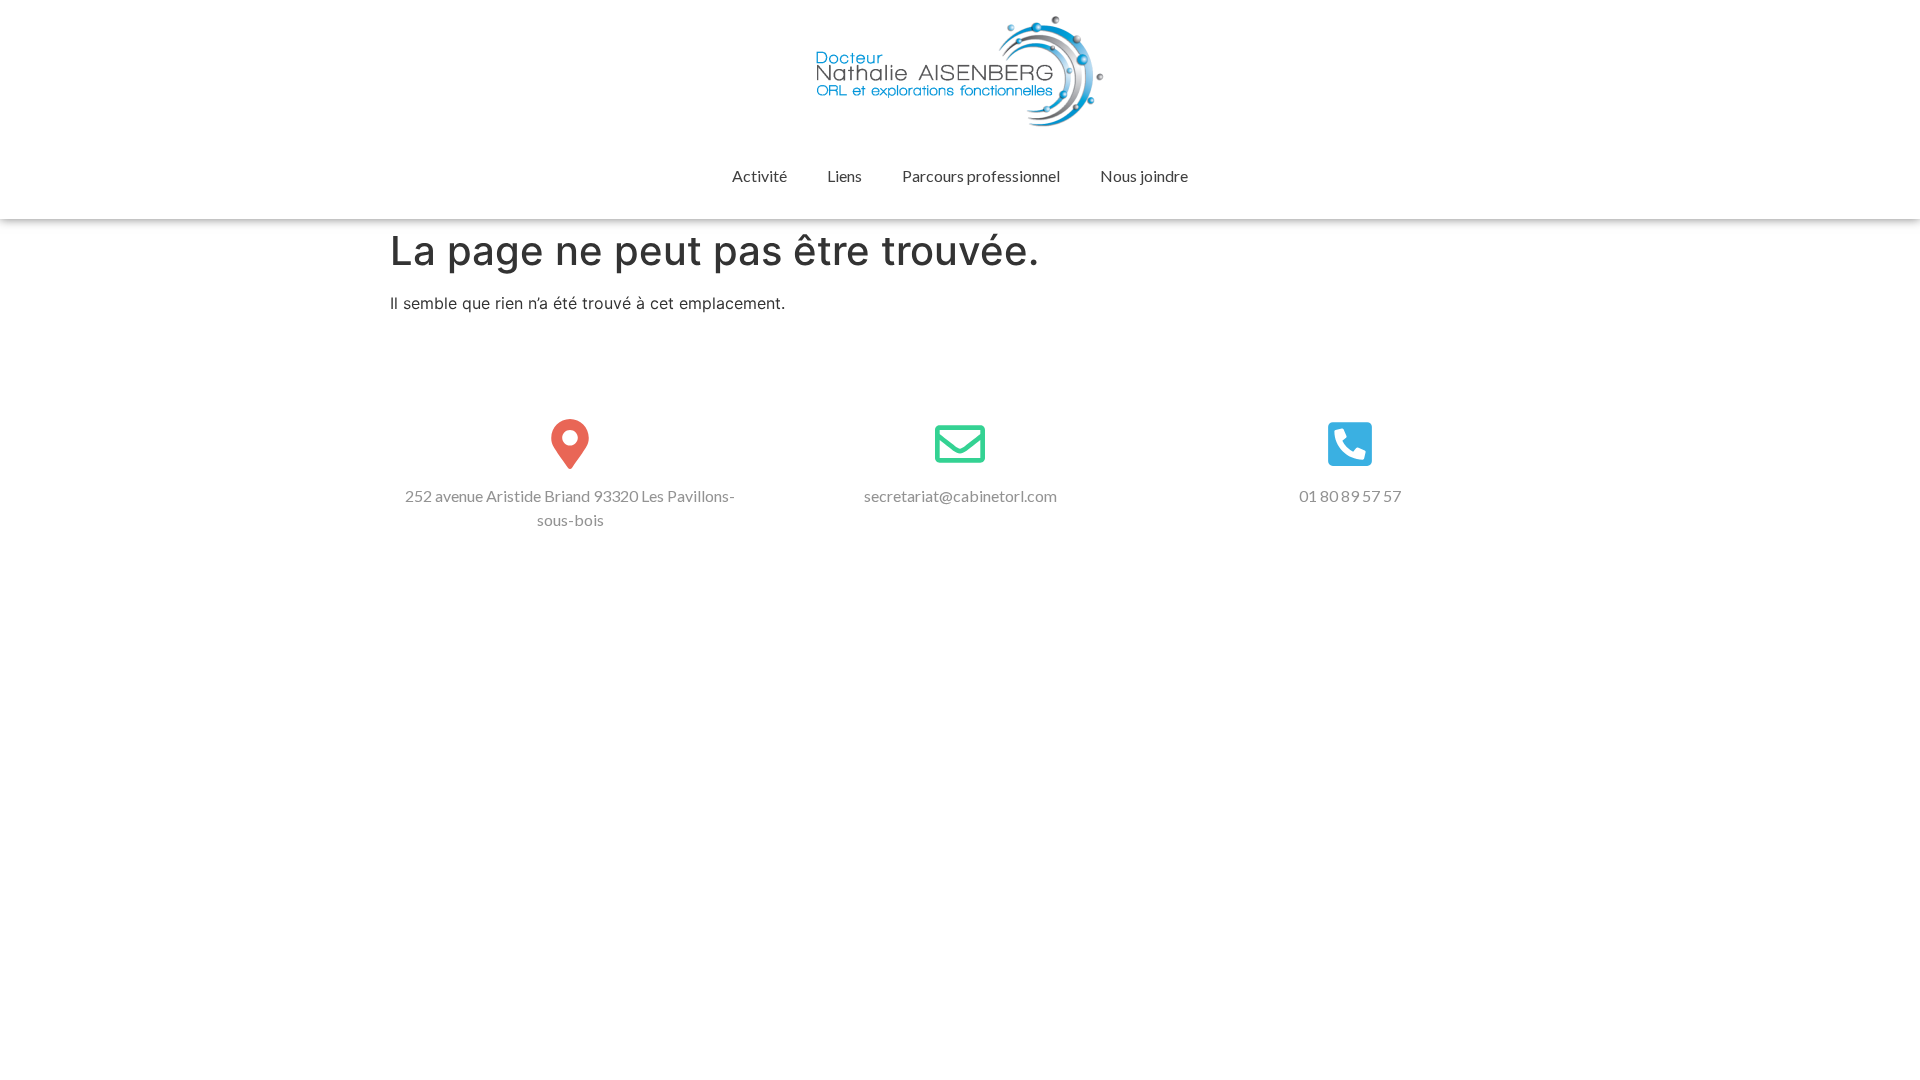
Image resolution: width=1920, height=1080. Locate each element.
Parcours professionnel (981, 175)
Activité (759, 175)
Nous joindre (1144, 175)
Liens (844, 175)
